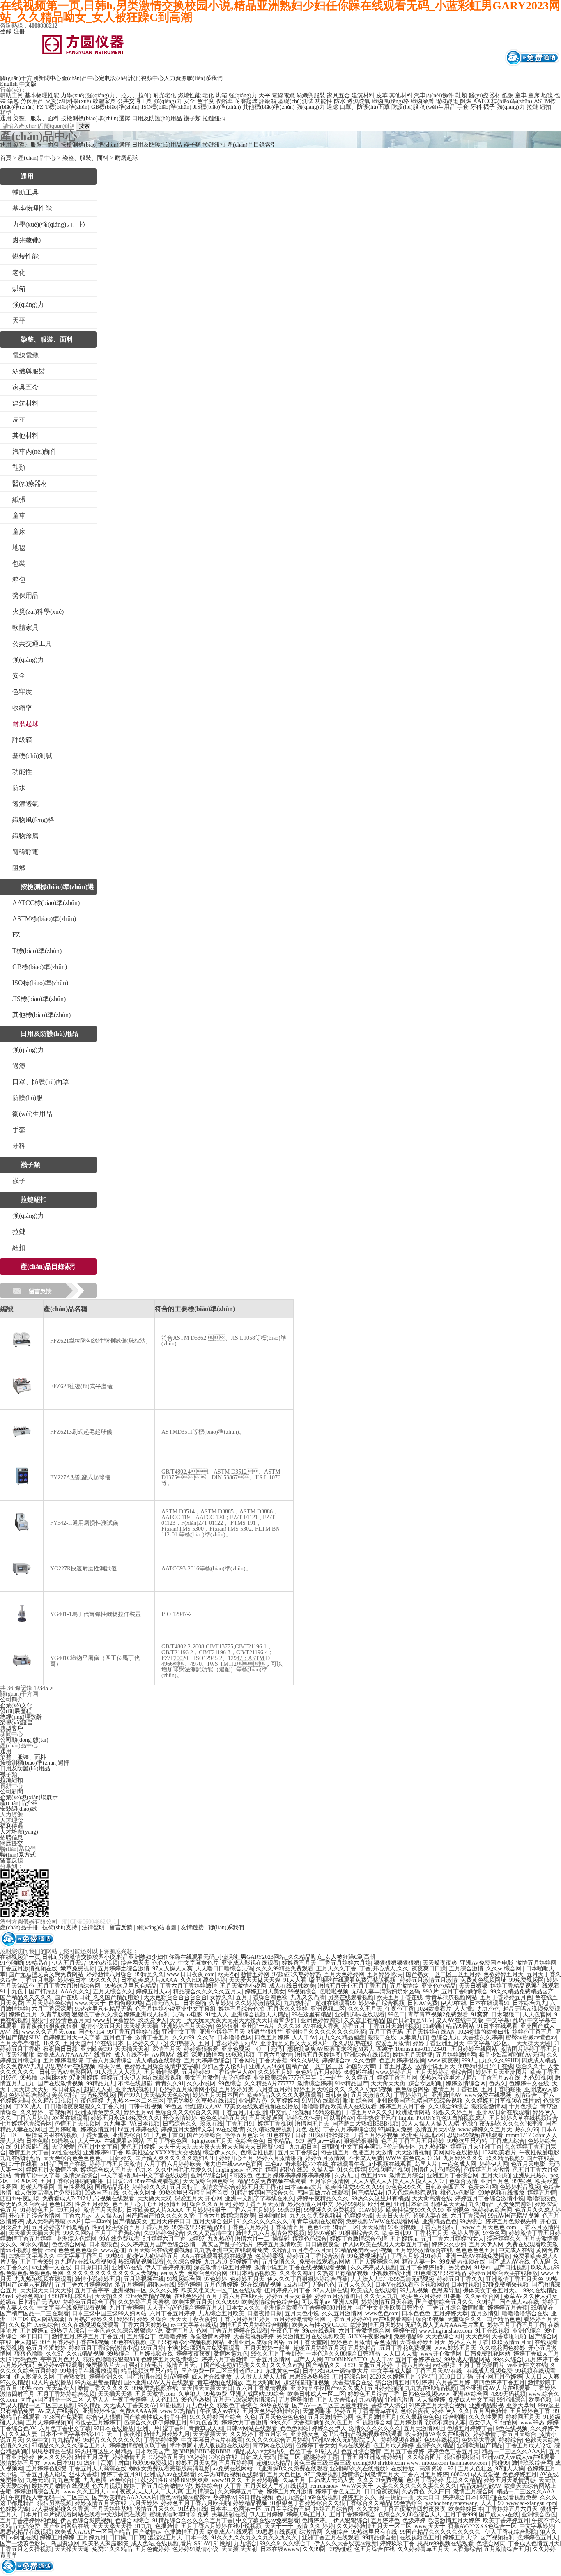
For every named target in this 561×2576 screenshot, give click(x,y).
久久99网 (314, 2549)
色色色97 (164, 1963)
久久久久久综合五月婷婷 (277, 2440)
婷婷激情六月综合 (109, 1974)
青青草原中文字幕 (37, 2175)
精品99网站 (460, 2026)
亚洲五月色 (495, 2181)
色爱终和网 (483, 2187)
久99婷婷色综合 (164, 2233)
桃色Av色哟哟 (458, 2193)
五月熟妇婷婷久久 (91, 2319)
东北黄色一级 (283, 2371)
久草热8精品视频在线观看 (231, 2474)
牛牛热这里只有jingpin (385, 2118)
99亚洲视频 (402, 2227)
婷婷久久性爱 (303, 2118)
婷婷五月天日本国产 (218, 2095)
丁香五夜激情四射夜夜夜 (414, 2509)
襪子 (489, 107)
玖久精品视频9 (505, 2158)
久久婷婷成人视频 (374, 2267)
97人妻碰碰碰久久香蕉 (60, 2509)
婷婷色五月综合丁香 (89, 2302)
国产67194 (91, 2032)
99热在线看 (275, 2405)
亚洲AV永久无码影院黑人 (345, 2440)
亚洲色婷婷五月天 (222, 2032)
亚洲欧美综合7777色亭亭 (285, 2078)
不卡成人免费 (366, 2158)
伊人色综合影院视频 (412, 2193)
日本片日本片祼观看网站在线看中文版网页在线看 (83, 2515)
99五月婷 (69, 2210)
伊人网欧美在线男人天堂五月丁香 (386, 2244)
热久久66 (527, 2129)
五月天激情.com (155, 2394)
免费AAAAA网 (138, 2411)
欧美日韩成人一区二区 (316, 2394)
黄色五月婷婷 (138, 2147)
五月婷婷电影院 (63, 2061)
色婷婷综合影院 (29, 2095)
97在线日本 (109, 2043)
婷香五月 (354, 2026)
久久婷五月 (360, 2078)
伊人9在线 (454, 2003)
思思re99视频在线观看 (475, 2135)
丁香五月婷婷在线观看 (239, 2331)
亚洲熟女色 (305, 2434)
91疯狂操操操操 (329, 2135)
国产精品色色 (504, 2319)
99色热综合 (408, 2503)
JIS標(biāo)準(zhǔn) (217, 107)
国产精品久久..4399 (331, 2365)
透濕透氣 (359, 101)
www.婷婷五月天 (455, 2348)
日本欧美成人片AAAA (149, 1980)
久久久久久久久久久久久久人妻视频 (112, 2273)
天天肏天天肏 (388, 2084)
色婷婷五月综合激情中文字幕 (161, 2066)
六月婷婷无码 (17, 2365)
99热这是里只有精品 (131, 1986)
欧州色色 (379, 2204)
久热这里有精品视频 (343, 2273)
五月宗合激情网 (329, 2181)
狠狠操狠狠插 (361, 2141)
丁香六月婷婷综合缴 (349, 2129)
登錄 (6, 31)
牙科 (476, 107)
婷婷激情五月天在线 (387, 2302)
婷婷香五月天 (299, 1963)
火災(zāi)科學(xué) (68, 101)
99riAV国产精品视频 (514, 2216)
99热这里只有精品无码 (103, 2009)
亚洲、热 (148, 2428)
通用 (6, 118)
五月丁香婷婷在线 (418, 2359)
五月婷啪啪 (63, 2129)
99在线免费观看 (120, 2239)
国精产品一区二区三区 (315, 2066)
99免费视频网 (527, 1980)
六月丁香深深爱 (52, 2009)
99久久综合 (508, 2359)
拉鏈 (19, 1232)
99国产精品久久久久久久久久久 (441, 2532)
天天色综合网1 (444, 2336)
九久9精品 (482, 2204)
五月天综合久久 (113, 1992)
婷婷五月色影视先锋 (511, 2221)
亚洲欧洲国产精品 (480, 2446)
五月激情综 (404, 1986)
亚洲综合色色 (539, 2515)
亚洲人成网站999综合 (257, 2394)
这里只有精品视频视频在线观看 (362, 2434)
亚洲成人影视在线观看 (250, 1963)
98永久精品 (34, 2244)
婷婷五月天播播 (413, 2055)
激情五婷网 (255, 1974)
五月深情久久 (279, 2262)
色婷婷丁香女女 (316, 2446)
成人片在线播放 (212, 2377)
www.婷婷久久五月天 (485, 2129)
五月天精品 (184, 2187)
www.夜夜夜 (443, 2061)
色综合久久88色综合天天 (410, 2515)
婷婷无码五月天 (306, 2515)
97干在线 (501, 2066)
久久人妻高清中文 (210, 2233)
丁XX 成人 (28, 2106)
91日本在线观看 (497, 2026)
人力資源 (175, 78)
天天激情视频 (413, 2152)
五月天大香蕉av (336, 2400)
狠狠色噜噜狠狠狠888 (111, 2359)
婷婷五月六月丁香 (402, 2106)
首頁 (6, 158)
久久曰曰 (439, 2492)
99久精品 (89, 2405)
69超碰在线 (359, 2072)
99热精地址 (473, 2066)
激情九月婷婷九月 (167, 2434)
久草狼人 (190, 2394)
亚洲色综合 (527, 2331)
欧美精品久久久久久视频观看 (285, 2095)
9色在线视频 (512, 2428)
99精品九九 (101, 2084)
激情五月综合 (407, 2175)
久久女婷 (368, 2509)
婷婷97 (125, 2319)
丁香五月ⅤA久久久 (369, 2112)
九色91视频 (538, 2078)
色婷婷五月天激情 (487, 2170)
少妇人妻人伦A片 (224, 2066)
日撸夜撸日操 (264, 2313)
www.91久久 (227, 2480)
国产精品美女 (130, 2221)
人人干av (381, 2359)
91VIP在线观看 (321, 2101)
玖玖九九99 (545, 2267)
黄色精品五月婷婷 (318, 2072)
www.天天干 (90, 2003)
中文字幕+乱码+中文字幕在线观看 (144, 2175)
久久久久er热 (286, 2365)
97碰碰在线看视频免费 (508, 2497)
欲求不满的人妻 (446, 2423)
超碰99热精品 (274, 2463)
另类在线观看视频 (351, 1997)
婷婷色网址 (30, 2296)
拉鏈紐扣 (214, 118)
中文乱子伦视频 (290, 2112)
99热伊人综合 (68, 2331)
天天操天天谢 (533, 2043)
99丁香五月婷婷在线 (133, 2032)
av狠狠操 (444, 2365)
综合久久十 (530, 2066)
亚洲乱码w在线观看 (360, 2015)
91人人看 (295, 1980)
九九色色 (489, 2009)
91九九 (144, 2526)
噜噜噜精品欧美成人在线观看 (339, 2106)
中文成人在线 (516, 2250)
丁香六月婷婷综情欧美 (226, 2216)
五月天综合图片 (214, 2221)
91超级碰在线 (32, 2147)
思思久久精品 (464, 2480)
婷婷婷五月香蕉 (508, 2308)
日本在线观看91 (490, 2003)
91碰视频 (171, 2405)
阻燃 (466, 101)
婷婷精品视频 (250, 2503)
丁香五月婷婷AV (349, 2319)
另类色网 (460, 2267)
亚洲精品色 (253, 2101)
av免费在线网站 (233, 2469)
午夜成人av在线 (220, 2411)
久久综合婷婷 (184, 2262)
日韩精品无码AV (39, 2302)
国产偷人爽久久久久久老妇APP (176, 2158)
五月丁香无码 (386, 2032)
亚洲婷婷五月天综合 (187, 2026)
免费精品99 (408, 2336)
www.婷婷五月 (394, 2072)
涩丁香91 (174, 2428)
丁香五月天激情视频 (394, 2026)
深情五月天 (167, 2049)
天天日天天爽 (542, 2377)
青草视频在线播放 (220, 2382)
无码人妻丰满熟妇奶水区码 (386, 1992)
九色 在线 (308, 2129)
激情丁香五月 (152, 2038)
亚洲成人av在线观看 (169, 2474)
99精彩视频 (327, 2112)
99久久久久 (103, 1980)
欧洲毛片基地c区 (423, 2135)
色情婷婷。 (316, 2520)
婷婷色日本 (72, 1980)
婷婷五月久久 (359, 2497)
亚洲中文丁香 (179, 2032)
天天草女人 (60, 2388)
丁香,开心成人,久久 (384, 1969)
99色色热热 (195, 2400)
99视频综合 (302, 1992)
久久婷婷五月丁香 (241, 2492)
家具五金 (338, 95)
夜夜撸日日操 (60, 2049)
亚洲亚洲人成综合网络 (256, 2342)
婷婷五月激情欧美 (279, 2244)
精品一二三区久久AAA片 (514, 2451)
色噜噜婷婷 (173, 2336)
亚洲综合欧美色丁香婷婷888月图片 (308, 2308)
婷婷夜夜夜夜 (193, 2354)
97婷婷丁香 (244, 2262)
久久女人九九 (381, 2296)
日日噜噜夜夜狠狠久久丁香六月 (85, 2106)
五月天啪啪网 (263, 2382)
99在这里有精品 (312, 2015)
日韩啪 (329, 2147)
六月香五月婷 (274, 2089)
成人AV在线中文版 (460, 2020)
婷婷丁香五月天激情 (115, 2164)
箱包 (13, 101)
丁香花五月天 (431, 2233)
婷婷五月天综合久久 (320, 2089)
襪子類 (192, 118)
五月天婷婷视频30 (49, 2423)
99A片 (431, 1992)
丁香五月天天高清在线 (98, 2469)
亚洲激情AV (446, 2095)
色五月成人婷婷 (393, 2446)
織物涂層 (422, 101)
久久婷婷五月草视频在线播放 (503, 2101)
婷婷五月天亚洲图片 (501, 2072)
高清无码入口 (163, 2003)
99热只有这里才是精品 (449, 2078)
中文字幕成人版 (391, 2371)
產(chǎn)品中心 (80, 78)
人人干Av (304, 2038)
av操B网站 (53, 2078)
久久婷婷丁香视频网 (46, 2112)
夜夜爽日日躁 (429, 1969)
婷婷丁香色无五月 (338, 2492)
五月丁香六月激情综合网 (70, 1986)
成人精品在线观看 (158, 2061)
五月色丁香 (118, 2038)
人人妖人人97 (368, 2279)
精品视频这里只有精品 (149, 2371)
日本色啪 (195, 2003)
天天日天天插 (400, 2354)
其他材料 (401, 95)
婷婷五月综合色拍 (241, 2009)
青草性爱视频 (75, 2187)
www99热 (532, 2423)
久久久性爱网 (486, 2417)
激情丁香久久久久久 (103, 2388)
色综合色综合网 (207, 2273)
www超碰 (113, 2250)
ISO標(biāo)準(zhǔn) (166, 107)
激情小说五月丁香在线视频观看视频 (301, 2267)
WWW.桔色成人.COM (413, 2158)
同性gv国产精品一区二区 (52, 2400)
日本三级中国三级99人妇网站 (109, 2313)
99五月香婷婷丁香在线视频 (75, 2342)
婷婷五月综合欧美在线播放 (504, 2273)
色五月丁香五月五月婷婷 (413, 2141)
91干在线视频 (492, 2331)
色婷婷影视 (270, 2256)
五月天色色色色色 (282, 2417)
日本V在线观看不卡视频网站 (412, 2285)
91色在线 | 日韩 (287, 2135)
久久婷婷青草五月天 (423, 2549)
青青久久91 (170, 2084)
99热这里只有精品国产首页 (194, 2193)
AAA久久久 (75, 1992)
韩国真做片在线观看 (323, 2193)
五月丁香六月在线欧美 (235, 2296)
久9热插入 (183, 2043)
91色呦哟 (11, 1963)
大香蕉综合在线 (352, 2382)
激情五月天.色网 (186, 2331)
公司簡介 (11, 1700)
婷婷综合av (336, 2061)
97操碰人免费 (395, 2129)
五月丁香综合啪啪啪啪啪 (72, 2181)
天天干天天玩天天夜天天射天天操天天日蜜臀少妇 (234, 2020)
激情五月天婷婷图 (318, 2055)
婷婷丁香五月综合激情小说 (158, 2486)
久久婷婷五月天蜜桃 (144, 2302)
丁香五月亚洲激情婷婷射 (372, 2457)
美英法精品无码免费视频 (83, 2095)
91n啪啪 (433, 2026)
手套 (463, 107)
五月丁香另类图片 (481, 2365)
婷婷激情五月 (98, 2129)
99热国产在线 (102, 2193)
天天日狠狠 (473, 1986)
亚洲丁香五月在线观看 (331, 2538)
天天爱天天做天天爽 (255, 1980)
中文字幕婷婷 (537, 2526)
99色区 (174, 2106)
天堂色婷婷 (236, 2078)
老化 (208, 95)
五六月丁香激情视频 (262, 2388)
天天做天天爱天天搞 (260, 2377)
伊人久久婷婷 (55, 2457)
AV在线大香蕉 (321, 2026)
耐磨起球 (246, 101)
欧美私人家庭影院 (105, 2543)
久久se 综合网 (505, 1969)
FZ (40, 107)
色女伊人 (480, 2423)
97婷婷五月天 (167, 2457)
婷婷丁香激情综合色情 (359, 2239)
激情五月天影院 (103, 2210)
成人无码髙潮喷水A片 (54, 2221)
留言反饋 (11, 1861)
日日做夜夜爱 (322, 2244)
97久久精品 (14, 2382)
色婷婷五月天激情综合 (170, 2359)
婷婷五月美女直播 (289, 2296)
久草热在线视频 (216, 2101)
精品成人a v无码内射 (260, 2451)
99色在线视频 (129, 2342)
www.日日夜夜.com (191, 1974)
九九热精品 (298, 2003)
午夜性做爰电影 (539, 2152)
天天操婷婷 (431, 2400)
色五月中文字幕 (98, 2147)
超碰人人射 (98, 2089)
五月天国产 (78, 2043)
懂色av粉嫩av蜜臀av (185, 2497)
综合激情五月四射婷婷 (404, 2382)
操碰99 (500, 2463)
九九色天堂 (66, 2480)
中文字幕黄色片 (198, 1963)
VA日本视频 (145, 2124)
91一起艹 (331, 2078)
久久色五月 (339, 2423)
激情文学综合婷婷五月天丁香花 (241, 2187)
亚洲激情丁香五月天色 (515, 2279)
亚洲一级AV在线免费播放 (478, 2256)
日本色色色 (416, 2313)
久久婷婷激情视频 (258, 2003)
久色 (250, 2417)
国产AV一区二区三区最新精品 (330, 2405)
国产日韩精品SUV (410, 2020)
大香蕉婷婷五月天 (423, 2342)
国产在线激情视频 (60, 2084)
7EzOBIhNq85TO (346, 2359)
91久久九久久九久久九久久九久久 (255, 2538)
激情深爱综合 (80, 2175)
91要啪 (453, 2296)
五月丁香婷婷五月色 (506, 1997)
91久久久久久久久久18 (265, 2221)
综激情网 (311, 2532)
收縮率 (224, 101)
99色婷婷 (189, 2285)
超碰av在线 (161, 2285)
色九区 (144, 2170)
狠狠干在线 (382, 2038)
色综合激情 (463, 2181)
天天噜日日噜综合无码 (224, 1969)
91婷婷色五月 (37, 2210)
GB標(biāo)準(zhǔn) (115, 107)
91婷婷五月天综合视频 (437, 2405)
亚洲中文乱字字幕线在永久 (260, 2198)
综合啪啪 (454, 2417)
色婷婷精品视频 (520, 2187)
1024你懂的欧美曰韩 (483, 2032)
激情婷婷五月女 (20, 2463)
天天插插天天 (210, 2434)
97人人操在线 (331, 2290)
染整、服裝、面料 (36, 145)
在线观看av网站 (124, 2141)
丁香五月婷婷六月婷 (345, 1963)
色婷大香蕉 (466, 2233)
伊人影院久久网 (34, 2377)
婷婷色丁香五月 (532, 2032)
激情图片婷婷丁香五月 (529, 2049)
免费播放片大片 (106, 2365)
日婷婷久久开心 (147, 2043)
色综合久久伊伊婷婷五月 (155, 2423)
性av (98, 2227)
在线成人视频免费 (490, 2371)
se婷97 (197, 2239)
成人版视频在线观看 (224, 2446)
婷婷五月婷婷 (57, 2538)
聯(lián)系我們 (205, 78)
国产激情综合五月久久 (445, 2302)
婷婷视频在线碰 (401, 2440)
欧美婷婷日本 (466, 2509)
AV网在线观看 (70, 2118)
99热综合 (471, 2221)
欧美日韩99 (397, 2233)
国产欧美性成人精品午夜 (155, 2417)
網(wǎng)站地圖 (156, 1927)
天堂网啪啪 (317, 2411)
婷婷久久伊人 (329, 2428)
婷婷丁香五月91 (121, 2474)
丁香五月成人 (395, 2066)
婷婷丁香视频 (275, 2124)
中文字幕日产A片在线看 (212, 2440)
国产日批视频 (510, 2267)
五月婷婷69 (196, 2072)
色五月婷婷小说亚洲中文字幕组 (175, 2009)
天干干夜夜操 (124, 2434)
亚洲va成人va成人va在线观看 (518, 2457)
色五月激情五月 (377, 2417)
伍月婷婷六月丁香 (287, 2290)
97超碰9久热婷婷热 (297, 1974)
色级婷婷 (414, 2520)
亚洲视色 (458, 2210)
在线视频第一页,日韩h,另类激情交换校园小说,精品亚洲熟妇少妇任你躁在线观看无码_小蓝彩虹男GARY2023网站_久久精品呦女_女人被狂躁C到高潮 (187, 1957)
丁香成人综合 (508, 2141)
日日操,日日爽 (127, 2538)
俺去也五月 (335, 2152)
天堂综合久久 (465, 2319)
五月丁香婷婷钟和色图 (29, 2520)
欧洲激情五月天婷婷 (376, 2325)
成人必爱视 (485, 2474)
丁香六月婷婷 (32, 2118)
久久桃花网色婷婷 (502, 2348)
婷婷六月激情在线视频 (60, 2486)
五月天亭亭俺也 (20, 2043)
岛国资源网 (65, 2543)
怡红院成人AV (203, 2106)
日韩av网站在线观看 (252, 2428)
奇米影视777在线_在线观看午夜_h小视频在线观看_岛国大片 (362, 2164)
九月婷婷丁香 (542, 2359)
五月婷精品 (362, 2348)
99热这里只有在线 (374, 2532)
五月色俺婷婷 (152, 2549)
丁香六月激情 (275, 2055)
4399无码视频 (508, 2394)
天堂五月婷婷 (375, 2365)
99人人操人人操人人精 (430, 2124)
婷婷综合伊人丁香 (218, 2486)
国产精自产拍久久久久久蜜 (160, 2216)
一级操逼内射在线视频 (49, 2135)
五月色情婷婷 (221, 2285)
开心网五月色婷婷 (499, 2377)
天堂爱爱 (63, 2147)
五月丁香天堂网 (308, 2342)
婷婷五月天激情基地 (52, 2170)
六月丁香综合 (468, 2216)
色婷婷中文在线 (529, 2084)
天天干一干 (279, 2526)
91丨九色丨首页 (164, 2135)
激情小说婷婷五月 (98, 2279)
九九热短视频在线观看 (43, 2279)
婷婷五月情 (542, 2193)
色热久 (497, 2084)
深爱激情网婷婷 (210, 2336)
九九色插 (95, 2480)
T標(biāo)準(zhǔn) (67, 107)
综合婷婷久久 (504, 2239)
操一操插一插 (396, 2497)
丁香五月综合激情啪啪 (456, 2308)
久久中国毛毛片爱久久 (184, 2170)
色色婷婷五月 (520, 2474)
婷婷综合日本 (460, 2497)
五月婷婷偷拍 (296, 2400)
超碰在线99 (294, 2170)
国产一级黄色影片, (24, 2543)
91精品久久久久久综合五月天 (69, 2446)
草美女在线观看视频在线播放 (262, 2106)
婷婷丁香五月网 (397, 2078)
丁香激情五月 (287, 2227)
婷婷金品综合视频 (382, 2003)
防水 (340, 101)
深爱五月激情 (393, 2043)
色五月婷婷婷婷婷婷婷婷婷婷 (294, 2175)
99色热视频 (103, 1963)
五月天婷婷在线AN (430, 2032)
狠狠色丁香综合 (237, 2405)
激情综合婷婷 (315, 2084)
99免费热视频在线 (462, 2262)
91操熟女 (63, 2141)
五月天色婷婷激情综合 (271, 2411)
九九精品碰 (66, 2440)
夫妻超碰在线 (229, 2515)
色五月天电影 (528, 2164)
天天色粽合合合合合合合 (175, 1997)
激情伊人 (423, 2170)
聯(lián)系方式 (18, 1855)
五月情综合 (200, 2492)
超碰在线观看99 (336, 2003)
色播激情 (167, 2526)
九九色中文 (200, 2405)
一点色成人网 (459, 2164)
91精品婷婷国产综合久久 (263, 2193)
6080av (459, 2474)
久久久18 (289, 2026)
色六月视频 (106, 2486)
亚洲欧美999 (96, 2049)
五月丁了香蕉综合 (118, 2233)
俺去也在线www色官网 (233, 2164)
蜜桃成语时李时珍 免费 (179, 2515)
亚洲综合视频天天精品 (260, 2015)
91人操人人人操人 (118, 2072)
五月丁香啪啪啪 (501, 2089)
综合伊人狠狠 (103, 2417)
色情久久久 (14, 2446)
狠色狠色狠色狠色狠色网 (32, 2273)
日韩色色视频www (426, 2394)
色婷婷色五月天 (538, 2538)
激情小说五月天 (101, 2026)
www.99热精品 (178, 2411)
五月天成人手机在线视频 (276, 2486)
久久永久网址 (139, 2193)
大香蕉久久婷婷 (483, 2038)
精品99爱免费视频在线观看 (272, 2181)
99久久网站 (78, 2233)
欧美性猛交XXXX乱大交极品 (163, 2152)
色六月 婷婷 (262, 2170)
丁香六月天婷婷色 (145, 2325)
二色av (274, 2164)
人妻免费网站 (515, 2204)
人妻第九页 (414, 2038)
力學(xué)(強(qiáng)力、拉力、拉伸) (106, 95)
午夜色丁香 (400, 2009)
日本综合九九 (530, 2003)
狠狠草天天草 (448, 2204)
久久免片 (20, 2325)
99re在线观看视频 (157, 2181)
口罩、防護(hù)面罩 (365, 107)
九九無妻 (115, 2124)
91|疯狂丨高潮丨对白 (103, 2463)
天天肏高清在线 (432, 2198)
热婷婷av (224, 2497)
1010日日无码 (456, 2377)
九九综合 (245, 2543)
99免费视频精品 (368, 2256)
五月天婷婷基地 (112, 2509)
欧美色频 (540, 2400)
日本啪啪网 (272, 2216)
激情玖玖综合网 (532, 2463)
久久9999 (227, 2302)
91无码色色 (23, 2359)
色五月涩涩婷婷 (46, 2348)
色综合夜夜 (415, 2411)
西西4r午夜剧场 (20, 2198)
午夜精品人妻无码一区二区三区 (49, 2497)
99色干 (396, 2015)
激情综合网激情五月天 (370, 2474)
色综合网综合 (132, 2520)
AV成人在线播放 (58, 2411)
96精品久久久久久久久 (112, 2440)
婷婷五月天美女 (265, 1992)
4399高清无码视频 (411, 2279)
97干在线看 (23, 2164)
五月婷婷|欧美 (385, 1974)
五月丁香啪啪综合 (464, 1992)
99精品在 (37, 1963)
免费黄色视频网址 (483, 1980)
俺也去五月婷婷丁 (98, 2423)
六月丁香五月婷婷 (172, 2313)
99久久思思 (305, 2061)
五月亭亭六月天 (312, 2250)
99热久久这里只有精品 (380, 2198)
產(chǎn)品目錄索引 (252, 145)
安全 (189, 101)
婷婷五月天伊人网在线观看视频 (141, 2078)
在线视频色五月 (420, 2538)
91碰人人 (326, 2451)
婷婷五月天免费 (196, 2463)
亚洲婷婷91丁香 (103, 2152)
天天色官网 (537, 2015)
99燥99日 (290, 2210)
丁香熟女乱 (72, 2377)
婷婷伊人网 (494, 2164)
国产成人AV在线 (509, 2262)
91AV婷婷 (371, 2210)
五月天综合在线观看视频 (159, 2250)
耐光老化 (165, 95)
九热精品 (370, 2400)
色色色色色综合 (78, 2250)
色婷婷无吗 (14, 2101)
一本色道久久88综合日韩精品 (343, 2354)
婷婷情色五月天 (70, 2020)
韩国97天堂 (361, 2066)
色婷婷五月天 (247, 2279)
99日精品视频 (256, 2497)
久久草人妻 (23, 2434)
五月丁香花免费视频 (405, 2348)
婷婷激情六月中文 (310, 2204)
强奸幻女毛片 (146, 2365)
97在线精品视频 (261, 2285)
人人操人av (109, 2216)
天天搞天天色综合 (167, 2095)
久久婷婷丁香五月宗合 (259, 2434)
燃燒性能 (189, 95)
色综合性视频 (258, 2152)
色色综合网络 (412, 2089)
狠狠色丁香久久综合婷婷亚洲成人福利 (121, 2015)
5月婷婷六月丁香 (164, 2239)
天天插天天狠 (115, 2394)
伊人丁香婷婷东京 (168, 2267)
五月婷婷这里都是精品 (60, 2227)
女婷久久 (221, 1997)
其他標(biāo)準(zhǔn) (269, 107)
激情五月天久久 (155, 2509)
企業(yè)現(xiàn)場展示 (29, 1797)
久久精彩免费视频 (270, 2129)
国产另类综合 (204, 2135)
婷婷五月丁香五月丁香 (516, 2325)
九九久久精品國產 (342, 2038)
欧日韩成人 (67, 2089)
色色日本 (60, 2204)
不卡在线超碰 (135, 2084)
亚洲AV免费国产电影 (487, 1963)
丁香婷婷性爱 (161, 2440)
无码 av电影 (187, 2015)
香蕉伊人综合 (389, 2405)
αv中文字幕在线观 (194, 2325)
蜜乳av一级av (324, 2141)
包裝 (19, 564)
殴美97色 (110, 2066)
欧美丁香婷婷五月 (506, 2520)
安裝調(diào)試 (18, 1809)
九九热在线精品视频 (431, 2388)
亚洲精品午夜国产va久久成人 (328, 2388)
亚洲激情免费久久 (98, 2112)
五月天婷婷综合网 (376, 2262)
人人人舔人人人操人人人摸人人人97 (399, 2181)
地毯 (19, 548)
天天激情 (373, 2227)
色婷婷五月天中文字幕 (72, 2038)
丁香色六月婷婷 (247, 2227)
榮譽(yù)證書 (16, 1723)
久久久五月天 (365, 2009)
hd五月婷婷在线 (138, 2129)
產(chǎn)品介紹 (19, 1803)
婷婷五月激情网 (325, 2158)
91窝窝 (480, 2015)
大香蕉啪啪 (308, 2423)
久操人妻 (323, 2170)
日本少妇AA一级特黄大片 (336, 2371)
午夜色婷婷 (89, 2101)
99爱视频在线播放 (501, 2193)
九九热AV (220, 2239)
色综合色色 (250, 2141)
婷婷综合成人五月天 (106, 2170)
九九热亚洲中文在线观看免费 (231, 2250)
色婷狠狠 (227, 2026)
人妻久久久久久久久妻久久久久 (416, 2486)
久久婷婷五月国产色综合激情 (158, 2244)
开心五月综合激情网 (34, 2216)
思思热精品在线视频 (26, 2532)
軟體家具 (104, 101)
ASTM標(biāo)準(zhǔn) (44, 919)
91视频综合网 (184, 2279)
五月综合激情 (466, 1969)
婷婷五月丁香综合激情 (316, 2256)
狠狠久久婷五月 (453, 2112)
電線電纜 (283, 95)
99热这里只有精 (467, 2141)
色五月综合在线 (375, 2549)
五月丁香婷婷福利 (423, 2267)
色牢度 (205, 101)
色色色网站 (294, 2428)
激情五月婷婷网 (536, 1963)
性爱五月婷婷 (92, 2204)
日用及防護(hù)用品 (157, 118)
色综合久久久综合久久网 (186, 2112)
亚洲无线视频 (133, 2089)
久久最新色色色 (420, 2417)
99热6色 (522, 2181)
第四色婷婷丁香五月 (499, 2382)
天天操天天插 (141, 2026)
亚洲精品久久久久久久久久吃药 (326, 2032)
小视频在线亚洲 (391, 2273)
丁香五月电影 (37, 1980)
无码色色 (323, 2285)
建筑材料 (363, 95)
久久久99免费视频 (380, 2480)
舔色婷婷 (214, 1980)
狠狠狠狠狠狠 (462, 2457)
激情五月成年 (92, 2457)
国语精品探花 (112, 2187)
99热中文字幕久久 (32, 2256)
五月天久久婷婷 (287, 2009)
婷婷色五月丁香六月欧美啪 (195, 2503)
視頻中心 (152, 78)
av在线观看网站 (393, 2319)
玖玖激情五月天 (512, 2342)
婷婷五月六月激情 (290, 2492)
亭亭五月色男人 (60, 2359)
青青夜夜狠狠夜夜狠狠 (49, 2026)
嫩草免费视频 (78, 1969)
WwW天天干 (357, 2486)
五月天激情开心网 (331, 2417)
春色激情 (385, 2342)
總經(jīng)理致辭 (21, 1717)
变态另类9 (180, 2101)
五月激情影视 (161, 2072)
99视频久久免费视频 (330, 2210)
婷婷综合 (510, 2440)
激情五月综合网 (474, 2492)
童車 (19, 515)
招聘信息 (11, 1838)
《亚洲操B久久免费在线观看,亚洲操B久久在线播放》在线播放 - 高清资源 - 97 (355, 2469)
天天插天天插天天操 (34, 2233)
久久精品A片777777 (269, 2084)
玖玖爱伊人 (152, 2020)
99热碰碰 (340, 2549)
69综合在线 (223, 2457)
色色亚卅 (319, 2227)
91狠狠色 (241, 2175)
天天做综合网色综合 (209, 2181)
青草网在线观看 (273, 2446)
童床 (19, 532)
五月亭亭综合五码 (287, 2509)
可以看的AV (339, 2118)
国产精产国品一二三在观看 (34, 2313)
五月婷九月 (92, 2538)
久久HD (190, 1980)
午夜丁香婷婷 (129, 2400)
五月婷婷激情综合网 (299, 2319)
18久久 (52, 2043)
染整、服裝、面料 (36, 118)
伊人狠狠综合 (351, 2520)
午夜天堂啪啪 (17, 2055)
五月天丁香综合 (298, 2152)
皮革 (382, 95)
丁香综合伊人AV (234, 2072)
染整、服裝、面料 (85, 158)
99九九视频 (414, 2290)
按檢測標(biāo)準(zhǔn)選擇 (95, 118)
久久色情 (365, 2061)
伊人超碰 (26, 2342)
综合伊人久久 (220, 2152)
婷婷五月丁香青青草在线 (366, 2411)
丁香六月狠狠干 (439, 2227)
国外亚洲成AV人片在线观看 (159, 2382)
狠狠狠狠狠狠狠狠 (397, 1963)
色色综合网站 (69, 2244)
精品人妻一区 (419, 2262)
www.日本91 (59, 2463)
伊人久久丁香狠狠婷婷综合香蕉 (308, 2279)
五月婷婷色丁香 (530, 2411)
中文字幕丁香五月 (80, 2256)
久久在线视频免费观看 (90, 2325)
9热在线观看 (355, 2446)
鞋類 (461, 95)
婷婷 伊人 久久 (451, 2411)
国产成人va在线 (519, 2302)
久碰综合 (337, 2532)
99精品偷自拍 (379, 2538)
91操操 (222, 2543)
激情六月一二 (252, 2239)
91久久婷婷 (352, 2170)
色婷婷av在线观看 (60, 2365)
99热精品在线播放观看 (89, 2371)
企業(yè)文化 (16, 1705)
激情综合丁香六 (534, 2095)
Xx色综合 (47, 2325)
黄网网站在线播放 (456, 2152)
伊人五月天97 (69, 1963)
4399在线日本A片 (70, 2296)
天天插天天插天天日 (207, 2388)
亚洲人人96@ (266, 2066)
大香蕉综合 (467, 2549)
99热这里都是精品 (98, 2382)
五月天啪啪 (496, 2175)
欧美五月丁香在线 (400, 1997)
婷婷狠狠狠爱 (201, 2049)
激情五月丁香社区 (455, 2089)
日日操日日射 (92, 2267)
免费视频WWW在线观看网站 (383, 2221)
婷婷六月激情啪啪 (279, 2158)
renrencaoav (324, 2486)
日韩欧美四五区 (445, 2187)
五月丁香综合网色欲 (262, 1997)
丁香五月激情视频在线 (29, 1969)
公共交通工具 (135, 101)
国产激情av (147, 2532)
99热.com (32, 2388)
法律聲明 (93, 1927)
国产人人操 (308, 2359)
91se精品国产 (351, 2084)
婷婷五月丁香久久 (460, 2279)
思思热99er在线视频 (70, 2066)
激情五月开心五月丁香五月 (352, 1986)
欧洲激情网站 (413, 2112)
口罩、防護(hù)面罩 (41, 1082)
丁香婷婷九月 (411, 2095)
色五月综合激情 (361, 2451)
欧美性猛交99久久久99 (354, 2187)
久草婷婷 (221, 2003)
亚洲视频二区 (328, 2009)
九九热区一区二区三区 (135, 2101)
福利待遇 (11, 1826)
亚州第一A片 (258, 2026)
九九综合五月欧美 (221, 2313)
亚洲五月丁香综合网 (453, 2175)
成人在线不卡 (131, 2055)
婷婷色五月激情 (351, 2342)
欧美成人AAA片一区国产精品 (92, 2532)
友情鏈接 (192, 1927)
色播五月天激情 (372, 2152)
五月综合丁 (141, 2336)
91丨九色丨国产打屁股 (29, 1992)
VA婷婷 (196, 2457)
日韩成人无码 (258, 2457)
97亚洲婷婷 (84, 2078)
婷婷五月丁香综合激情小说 (490, 2198)
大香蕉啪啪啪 (509, 2336)
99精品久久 (149, 1974)
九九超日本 (303, 2147)
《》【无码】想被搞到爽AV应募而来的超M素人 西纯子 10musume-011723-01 (351, 2049)
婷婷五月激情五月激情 (429, 1980)
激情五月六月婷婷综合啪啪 (254, 2325)
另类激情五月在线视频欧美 (311, 2336)
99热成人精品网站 (467, 2359)
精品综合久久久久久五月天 (207, 1992)
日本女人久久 (243, 2308)
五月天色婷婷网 (344, 1974)
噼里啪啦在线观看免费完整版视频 (353, 1980)
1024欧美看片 (434, 2009)
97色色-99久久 (404, 2187)
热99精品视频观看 (141, 2262)
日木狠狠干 (506, 2015)
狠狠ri (39, 2020)
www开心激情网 (441, 2354)
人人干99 (492, 2503)
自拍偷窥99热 (126, 2003)
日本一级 (197, 2538)
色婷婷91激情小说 (195, 2549)
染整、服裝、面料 (23, 1757)
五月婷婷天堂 (451, 2313)
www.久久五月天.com (49, 2032)
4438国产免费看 (63, 2417)
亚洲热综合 (126, 2135)
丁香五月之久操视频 (26, 2549)
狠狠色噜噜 (29, 2354)
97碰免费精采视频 (506, 2285)
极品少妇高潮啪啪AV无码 (511, 2055)
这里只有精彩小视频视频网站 (187, 2342)
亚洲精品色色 (439, 2221)
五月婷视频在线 (144, 2279)
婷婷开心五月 (236, 2158)
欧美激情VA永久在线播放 (438, 2434)
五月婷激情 (408, 2423)
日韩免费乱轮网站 (487, 2354)
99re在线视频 (319, 2331)
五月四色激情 (490, 2411)
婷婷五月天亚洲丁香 (476, 2147)
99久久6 (280, 2423)
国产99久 (129, 2095)
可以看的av (316, 2302)
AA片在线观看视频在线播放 (217, 2256)
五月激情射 (485, 2313)
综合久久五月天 (210, 2204)
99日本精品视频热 (253, 2273)
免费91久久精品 (112, 2549)
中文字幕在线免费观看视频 (72, 2308)
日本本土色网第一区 (236, 2509)
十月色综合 (523, 2106)
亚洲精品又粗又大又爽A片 (295, 2043)
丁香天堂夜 (95, 2135)
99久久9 (270, 2543)
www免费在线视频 (488, 2095)
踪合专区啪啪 (425, 2084)
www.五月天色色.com (489, 2227)
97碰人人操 (510, 2469)
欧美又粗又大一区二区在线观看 (221, 2290)
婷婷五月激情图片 (338, 2296)
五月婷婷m (404, 2239)
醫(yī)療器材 (484, 95)
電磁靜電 (447, 101)
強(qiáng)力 (243, 95)
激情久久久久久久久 (375, 2428)
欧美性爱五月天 (193, 2302)
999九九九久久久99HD (490, 2061)
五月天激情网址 (424, 2428)
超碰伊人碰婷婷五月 (152, 2256)
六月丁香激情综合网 (364, 2331)
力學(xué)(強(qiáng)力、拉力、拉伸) (49, 232)
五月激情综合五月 (507, 2549)
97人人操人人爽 (172, 1969)
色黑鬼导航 (446, 2290)
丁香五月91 (240, 2124)
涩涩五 (427, 2377)
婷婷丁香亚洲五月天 (439, 2043)
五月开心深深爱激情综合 (244, 2400)
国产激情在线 (144, 2377)
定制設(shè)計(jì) (120, 78)
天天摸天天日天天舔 (46, 2290)
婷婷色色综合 (310, 2239)
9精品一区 (346, 2227)
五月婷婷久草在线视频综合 (524, 2118)
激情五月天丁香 (29, 2152)
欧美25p (228, 1974)
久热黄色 (413, 2492)
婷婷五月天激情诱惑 (510, 2480)
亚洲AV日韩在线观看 (503, 2112)
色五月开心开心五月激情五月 (149, 2204)
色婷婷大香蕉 (479, 2440)
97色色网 (494, 2233)
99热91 (115, 2256)
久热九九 (346, 2175)
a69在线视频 (323, 2497)
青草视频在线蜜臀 (320, 2221)
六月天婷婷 (144, 2503)
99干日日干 (34, 2336)
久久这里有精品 (364, 2020)
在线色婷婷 (189, 2296)
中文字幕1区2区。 (490, 2043)
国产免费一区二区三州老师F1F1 (222, 2371)
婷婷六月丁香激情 (224, 2359)
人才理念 (11, 1820)
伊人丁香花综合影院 (511, 2532)
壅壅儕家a (182, 2446)
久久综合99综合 (448, 2106)
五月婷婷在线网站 (474, 2049)
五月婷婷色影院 (46, 2469)
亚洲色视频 (236, 2049)
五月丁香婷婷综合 (352, 2515)
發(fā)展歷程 (16, 1711)
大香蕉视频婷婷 (253, 2336)
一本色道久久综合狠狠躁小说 (125, 2331)
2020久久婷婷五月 (393, 2377)
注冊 (19, 31)
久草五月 (294, 2480)
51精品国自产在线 (63, 2164)
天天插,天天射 (239, 2549)
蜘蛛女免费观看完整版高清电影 (170, 2469)
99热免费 (216, 2394)
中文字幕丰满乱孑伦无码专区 (378, 2147)
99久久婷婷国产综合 (216, 2417)
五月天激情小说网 (243, 1986)
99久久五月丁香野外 (277, 2354)
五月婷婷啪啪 (385, 2388)
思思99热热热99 (309, 2377)
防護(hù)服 (405, 107)
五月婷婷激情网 (456, 2055)
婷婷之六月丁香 (469, 2342)
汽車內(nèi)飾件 (434, 95)
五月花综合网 (349, 2377)
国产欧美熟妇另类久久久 (235, 2365)
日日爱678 (119, 2181)
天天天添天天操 (112, 2526)
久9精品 (486, 2302)
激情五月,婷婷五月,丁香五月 (88, 2336)
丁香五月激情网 (270, 2359)
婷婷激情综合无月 (37, 2492)
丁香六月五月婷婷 (252, 2210)
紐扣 (19, 1248)
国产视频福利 (497, 2538)
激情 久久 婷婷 (315, 2526)
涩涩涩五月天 (165, 2538)
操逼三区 (289, 2457)
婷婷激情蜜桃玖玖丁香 (138, 2446)
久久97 (55, 2354)
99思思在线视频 (276, 2532)
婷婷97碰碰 (322, 2233)
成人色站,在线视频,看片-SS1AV (171, 2543)
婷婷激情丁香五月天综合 (505, 2434)
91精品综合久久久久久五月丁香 (193, 2520)
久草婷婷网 (285, 2101)
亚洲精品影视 (486, 2405)
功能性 (324, 101)
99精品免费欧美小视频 (363, 2250)
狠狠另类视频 (55, 2503)
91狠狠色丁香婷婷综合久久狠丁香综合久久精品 (331, 2503)
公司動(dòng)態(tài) (24, 1740)
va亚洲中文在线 (52, 2267)
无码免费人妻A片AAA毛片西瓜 (445, 2325)
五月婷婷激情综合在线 (424, 2250)
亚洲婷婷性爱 (99, 2411)
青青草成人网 (206, 2428)
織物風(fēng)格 (390, 101)
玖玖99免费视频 (153, 2463)
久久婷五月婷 (275, 2072)
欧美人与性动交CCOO (320, 2325)
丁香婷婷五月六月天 (512, 2509)
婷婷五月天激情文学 (187, 2129)
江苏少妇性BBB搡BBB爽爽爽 (172, 2480)
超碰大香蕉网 (37, 2187)
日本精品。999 (286, 2141)
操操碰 (281, 2239)
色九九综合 (290, 2497)
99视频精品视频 (389, 2170)
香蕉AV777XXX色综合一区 (482, 2526)
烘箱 (221, 95)
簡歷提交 (11, 1843)
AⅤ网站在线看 (170, 2055)
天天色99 (477, 2336)
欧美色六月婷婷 (421, 2296)
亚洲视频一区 (129, 2290)
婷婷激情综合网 (466, 2084)
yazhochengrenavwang (452, 2503)
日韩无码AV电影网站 (66, 2072)
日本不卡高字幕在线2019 (72, 2434)
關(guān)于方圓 (19, 78)
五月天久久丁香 (336, 1969)
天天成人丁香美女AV (130, 2405)
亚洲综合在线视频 (367, 2055)
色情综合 (449, 2170)
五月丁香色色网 (167, 2141)
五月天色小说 (302, 2313)
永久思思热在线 (352, 2043)
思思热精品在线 (52, 2451)
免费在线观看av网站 (325, 2262)
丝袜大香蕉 (83, 2474)
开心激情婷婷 (180, 2118)
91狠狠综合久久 (359, 2233)
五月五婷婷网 (236, 2463)
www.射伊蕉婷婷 (114, 2020)
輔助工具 (11, 95)
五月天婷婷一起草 (267, 2348)
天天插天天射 (132, 2049)
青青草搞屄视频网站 (451, 1997)
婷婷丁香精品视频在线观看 (525, 1986)
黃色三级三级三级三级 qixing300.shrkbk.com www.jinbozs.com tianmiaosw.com (391, 2463)
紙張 (19, 499)
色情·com (43, 2250)
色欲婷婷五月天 (504, 1974)
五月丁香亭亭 (92, 2290)
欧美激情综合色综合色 (270, 2302)
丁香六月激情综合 (109, 2061)
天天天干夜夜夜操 (193, 2319)
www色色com (382, 2313)
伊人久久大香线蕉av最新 (346, 2543)
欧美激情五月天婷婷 (454, 2520)
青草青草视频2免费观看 (438, 2015)
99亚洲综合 (511, 2400)
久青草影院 (55, 2015)
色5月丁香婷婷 (425, 2480)
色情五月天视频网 (78, 2124)
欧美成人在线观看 (374, 2290)
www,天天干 (430, 2526)
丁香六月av (77, 2216)
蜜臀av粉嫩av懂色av (531, 2038)
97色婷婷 (216, 2279)
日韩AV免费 (423, 2003)
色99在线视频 (441, 2440)
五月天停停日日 (170, 2221)
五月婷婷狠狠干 (206, 2210)
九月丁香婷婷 (126, 2308)
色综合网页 (491, 2543)
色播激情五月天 (184, 2532)
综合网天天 (135, 1963)
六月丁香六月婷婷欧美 (172, 2164)
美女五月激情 (202, 2078)
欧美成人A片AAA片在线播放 (74, 2055)
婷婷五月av (138, 2112)
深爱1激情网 (207, 2055)
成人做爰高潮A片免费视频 (48, 2193)
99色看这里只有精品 (440, 2273)
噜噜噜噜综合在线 (525, 2313)
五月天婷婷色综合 (49, 2003)
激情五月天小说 (435, 2129)
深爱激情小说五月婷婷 (223, 2267)
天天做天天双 (154, 2198)
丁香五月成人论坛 (529, 2446)
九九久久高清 (308, 1997)
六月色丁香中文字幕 (65, 2428)
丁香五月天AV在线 (439, 2371)
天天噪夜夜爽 (440, 1963)
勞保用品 (32, 101)
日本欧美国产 (152, 2451)
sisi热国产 (297, 2285)
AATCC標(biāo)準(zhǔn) (503, 101)
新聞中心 (50, 78)
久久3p (206, 2038)
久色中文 (37, 2440)
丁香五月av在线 (500, 2078)
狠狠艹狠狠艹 (265, 2032)
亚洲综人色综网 (76, 2239)
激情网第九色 (231, 2354)
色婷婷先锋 (359, 2216)
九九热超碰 (433, 2147)
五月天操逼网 (266, 2118)
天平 (264, 95)
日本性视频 (465, 2285)
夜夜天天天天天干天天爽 (152, 2492)
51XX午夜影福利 (370, 2336)
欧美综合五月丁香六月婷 (138, 2227)
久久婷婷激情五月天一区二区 (374, 2526)
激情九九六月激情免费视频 (270, 2233)
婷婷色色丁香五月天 (453, 2451)
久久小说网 (201, 2084)
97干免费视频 (322, 2474)
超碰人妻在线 (430, 2216)
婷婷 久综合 (152, 2319)
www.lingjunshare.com (446, 2331)
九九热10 (216, 2262)
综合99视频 (430, 2319)
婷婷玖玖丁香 (397, 2543)
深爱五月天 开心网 (198, 2198)
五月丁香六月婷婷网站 (83, 2285)
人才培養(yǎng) (19, 1832)
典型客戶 (11, 1728)
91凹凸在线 (193, 2509)
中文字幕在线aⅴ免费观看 (267, 2520)
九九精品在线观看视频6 (85, 2262)
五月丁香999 (36, 2262)
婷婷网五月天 (523, 2417)
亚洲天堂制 (521, 2405)
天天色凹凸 (164, 2400)
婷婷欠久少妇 (449, 2244)
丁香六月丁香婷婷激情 (189, 1986)
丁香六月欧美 (413, 2365)
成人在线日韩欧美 (292, 1986)
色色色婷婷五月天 (223, 2118)
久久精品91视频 (52, 2101)
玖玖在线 (212, 2124)
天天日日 (428, 2497)
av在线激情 (230, 2129)
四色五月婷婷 (272, 2038)
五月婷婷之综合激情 (124, 1969)
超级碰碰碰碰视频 (306, 2382)
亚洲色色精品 (439, 1986)
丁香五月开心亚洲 (244, 2112)
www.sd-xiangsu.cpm (531, 2503)
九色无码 (37, 2480)
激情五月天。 (184, 2365)
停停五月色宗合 (244, 2135)
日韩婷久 (121, 2158)
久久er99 (183, 2038)
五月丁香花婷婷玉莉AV (228, 2043)
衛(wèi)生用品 (438, 107)
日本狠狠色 (103, 2244)
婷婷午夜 (405, 2331)
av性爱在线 (66, 2152)
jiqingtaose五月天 (211, 2141)
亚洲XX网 (346, 2302)
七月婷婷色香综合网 (26, 2124)
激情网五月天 (312, 2124)
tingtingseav (230, 2170)
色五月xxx (374, 2175)
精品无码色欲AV (481, 2486)
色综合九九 (445, 2038)
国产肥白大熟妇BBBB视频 (366, 2124)
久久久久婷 (164, 2290)
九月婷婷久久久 (463, 2158)
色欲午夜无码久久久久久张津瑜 (502, 2124)
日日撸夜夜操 (382, 2492)
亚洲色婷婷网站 (321, 2020)
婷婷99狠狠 (351, 2204)
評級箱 (268, 101)
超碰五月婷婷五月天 (319, 2348)
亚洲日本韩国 (411, 2204)
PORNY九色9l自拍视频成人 (451, 2118)
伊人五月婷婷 (266, 2515)
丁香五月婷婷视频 (375, 2135)
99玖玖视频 (240, 2055)
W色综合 (121, 2480)
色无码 (542, 2262)
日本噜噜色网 (235, 2038)
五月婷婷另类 (236, 2089)
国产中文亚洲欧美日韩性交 (390, 2308)
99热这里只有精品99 (198, 2227)
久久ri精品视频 (85, 2354)
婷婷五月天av (153, 1992)
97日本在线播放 (114, 2428)
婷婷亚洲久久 (106, 2377)
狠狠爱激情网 (489, 2106)
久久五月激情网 (342, 2313)
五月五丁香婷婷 (404, 2451)
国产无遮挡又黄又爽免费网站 (46, 1974)
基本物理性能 (42, 95)
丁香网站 (244, 2061)
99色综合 (230, 2084)
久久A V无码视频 (370, 2089)
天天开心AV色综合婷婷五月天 (185, 2308)
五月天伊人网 (486, 2244)
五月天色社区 (475, 2469)
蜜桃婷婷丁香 (321, 2457)
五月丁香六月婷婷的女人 (452, 2239)
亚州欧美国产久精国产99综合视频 (419, 2101)
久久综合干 (297, 2543)
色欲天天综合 (542, 2440)
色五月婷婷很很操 (402, 2061)
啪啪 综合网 (358, 2101)
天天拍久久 (109, 2296)
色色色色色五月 (476, 2250)
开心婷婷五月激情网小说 (184, 2089)
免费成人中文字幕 (471, 2400)
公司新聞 (11, 1792)
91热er (482, 2267)
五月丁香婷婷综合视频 (66, 2394)
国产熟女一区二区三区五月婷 (443, 1974)
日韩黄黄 (336, 2095)
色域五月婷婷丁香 (470, 2428)
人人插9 (464, 2009)
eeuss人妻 (173, 2273)
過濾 (332, 107)
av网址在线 (23, 2538)
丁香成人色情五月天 (534, 2543)
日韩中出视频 (145, 2106)
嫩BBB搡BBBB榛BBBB (201, 2451)
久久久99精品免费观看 (285, 1969)
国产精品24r (367, 2193)
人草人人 (98, 2400)
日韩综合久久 (180, 2124)
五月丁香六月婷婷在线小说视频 (221, 2526)
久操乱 (280, 2250)
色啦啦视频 (334, 1992)
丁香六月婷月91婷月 (416, 2256)
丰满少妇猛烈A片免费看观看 (204, 2348)
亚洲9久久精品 (435, 2446)
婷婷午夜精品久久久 (323, 2198)
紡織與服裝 (311, 95)
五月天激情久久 (371, 2095)
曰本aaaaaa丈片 (303, 2187)
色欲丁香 (301, 2451)
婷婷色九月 (23, 2015)
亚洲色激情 (399, 2400)
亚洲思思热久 (530, 2175)
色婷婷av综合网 (492, 2210)
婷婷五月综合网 (333, 2509)
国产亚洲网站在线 (66, 2526)
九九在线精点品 (20, 2158)
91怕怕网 (506, 2423)
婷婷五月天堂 (460, 2538)
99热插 (29, 2078)
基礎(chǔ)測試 (296, 101)
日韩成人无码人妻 (331, 2480)
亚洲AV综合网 (209, 2175)
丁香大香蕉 (273, 2061)
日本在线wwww (280, 2549)
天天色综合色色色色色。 (75, 2158)
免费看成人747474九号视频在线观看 (88, 2198)
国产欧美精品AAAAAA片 (124, 2497)
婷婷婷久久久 (149, 2187)
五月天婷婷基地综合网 (444, 2072)
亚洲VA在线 (127, 2267)
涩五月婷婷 (129, 2285)
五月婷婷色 (385, 2520)
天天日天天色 (393, 2216)
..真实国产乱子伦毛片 (226, 2244)
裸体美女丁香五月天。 (492, 2290)
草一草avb (97, 2221)
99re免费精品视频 (149, 2296)
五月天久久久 (355, 2285)
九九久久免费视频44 (315, 2216)
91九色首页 (204, 2423)
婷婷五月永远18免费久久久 (125, 2118)
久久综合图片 (424, 2457)
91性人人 (217, 2015)
